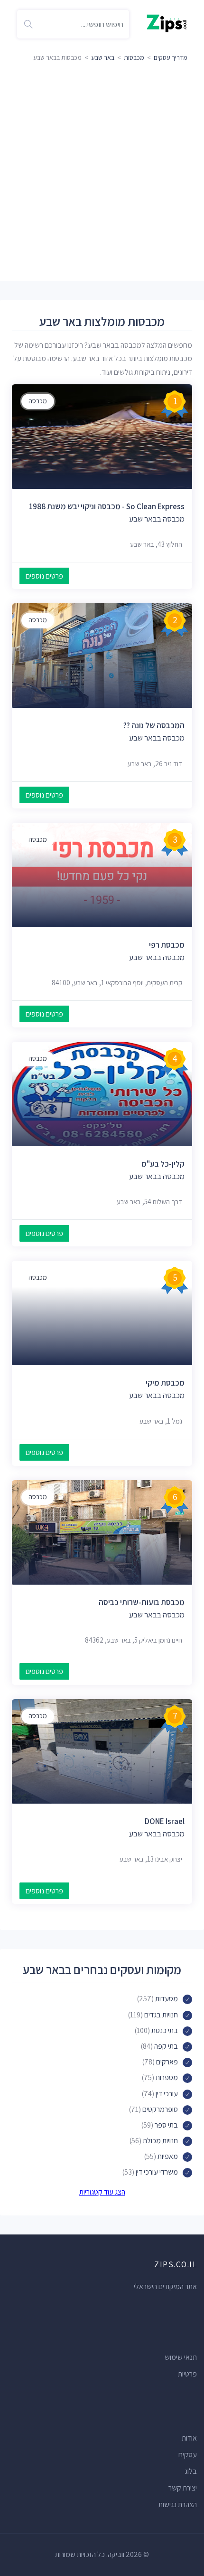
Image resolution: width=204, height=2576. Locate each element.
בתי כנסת (165, 2030)
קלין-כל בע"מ (163, 1164)
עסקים (188, 2455)
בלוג (191, 2471)
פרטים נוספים (44, 576)
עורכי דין (167, 2094)
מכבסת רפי (167, 945)
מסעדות (167, 1999)
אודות (189, 2438)
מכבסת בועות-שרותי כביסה (142, 1602)
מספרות (167, 2077)
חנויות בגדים (161, 2015)
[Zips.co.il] (167, 23)
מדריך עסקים (171, 57)
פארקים (167, 2062)
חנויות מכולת (160, 2141)
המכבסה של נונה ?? (154, 725)
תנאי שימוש (181, 2357)
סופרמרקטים (160, 2109)
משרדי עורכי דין (157, 2172)
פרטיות (187, 2374)
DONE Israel (165, 1821)
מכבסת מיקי (165, 1383)
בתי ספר (166, 2125)
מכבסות (134, 57)
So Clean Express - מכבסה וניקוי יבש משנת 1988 (107, 506)
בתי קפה (166, 2046)
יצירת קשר (183, 2488)
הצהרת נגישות (178, 2505)
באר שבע (103, 57)
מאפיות (168, 2156)
